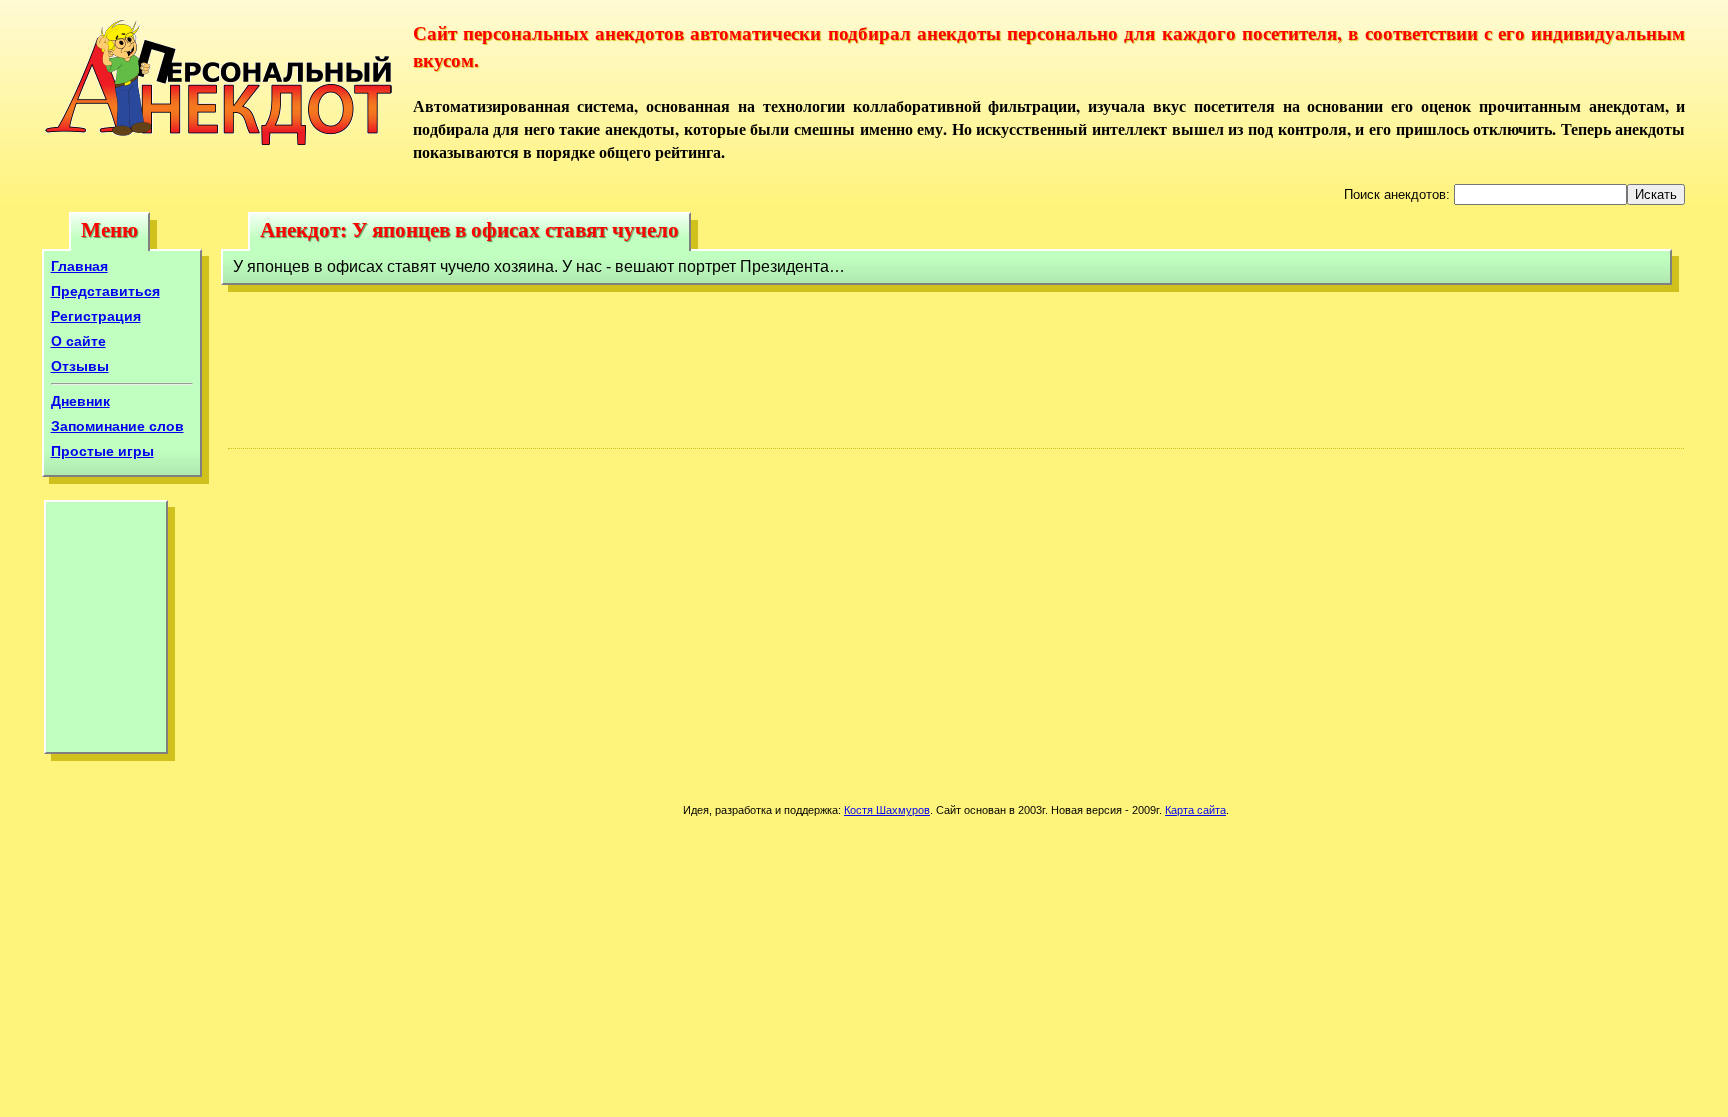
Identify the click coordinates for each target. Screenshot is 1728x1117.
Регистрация (96, 316)
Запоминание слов (117, 426)
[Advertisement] (106, 632)
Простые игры (102, 451)
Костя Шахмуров (887, 810)
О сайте (78, 341)
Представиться (105, 291)
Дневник (80, 401)
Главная (79, 266)
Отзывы (80, 366)
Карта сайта (1195, 810)
